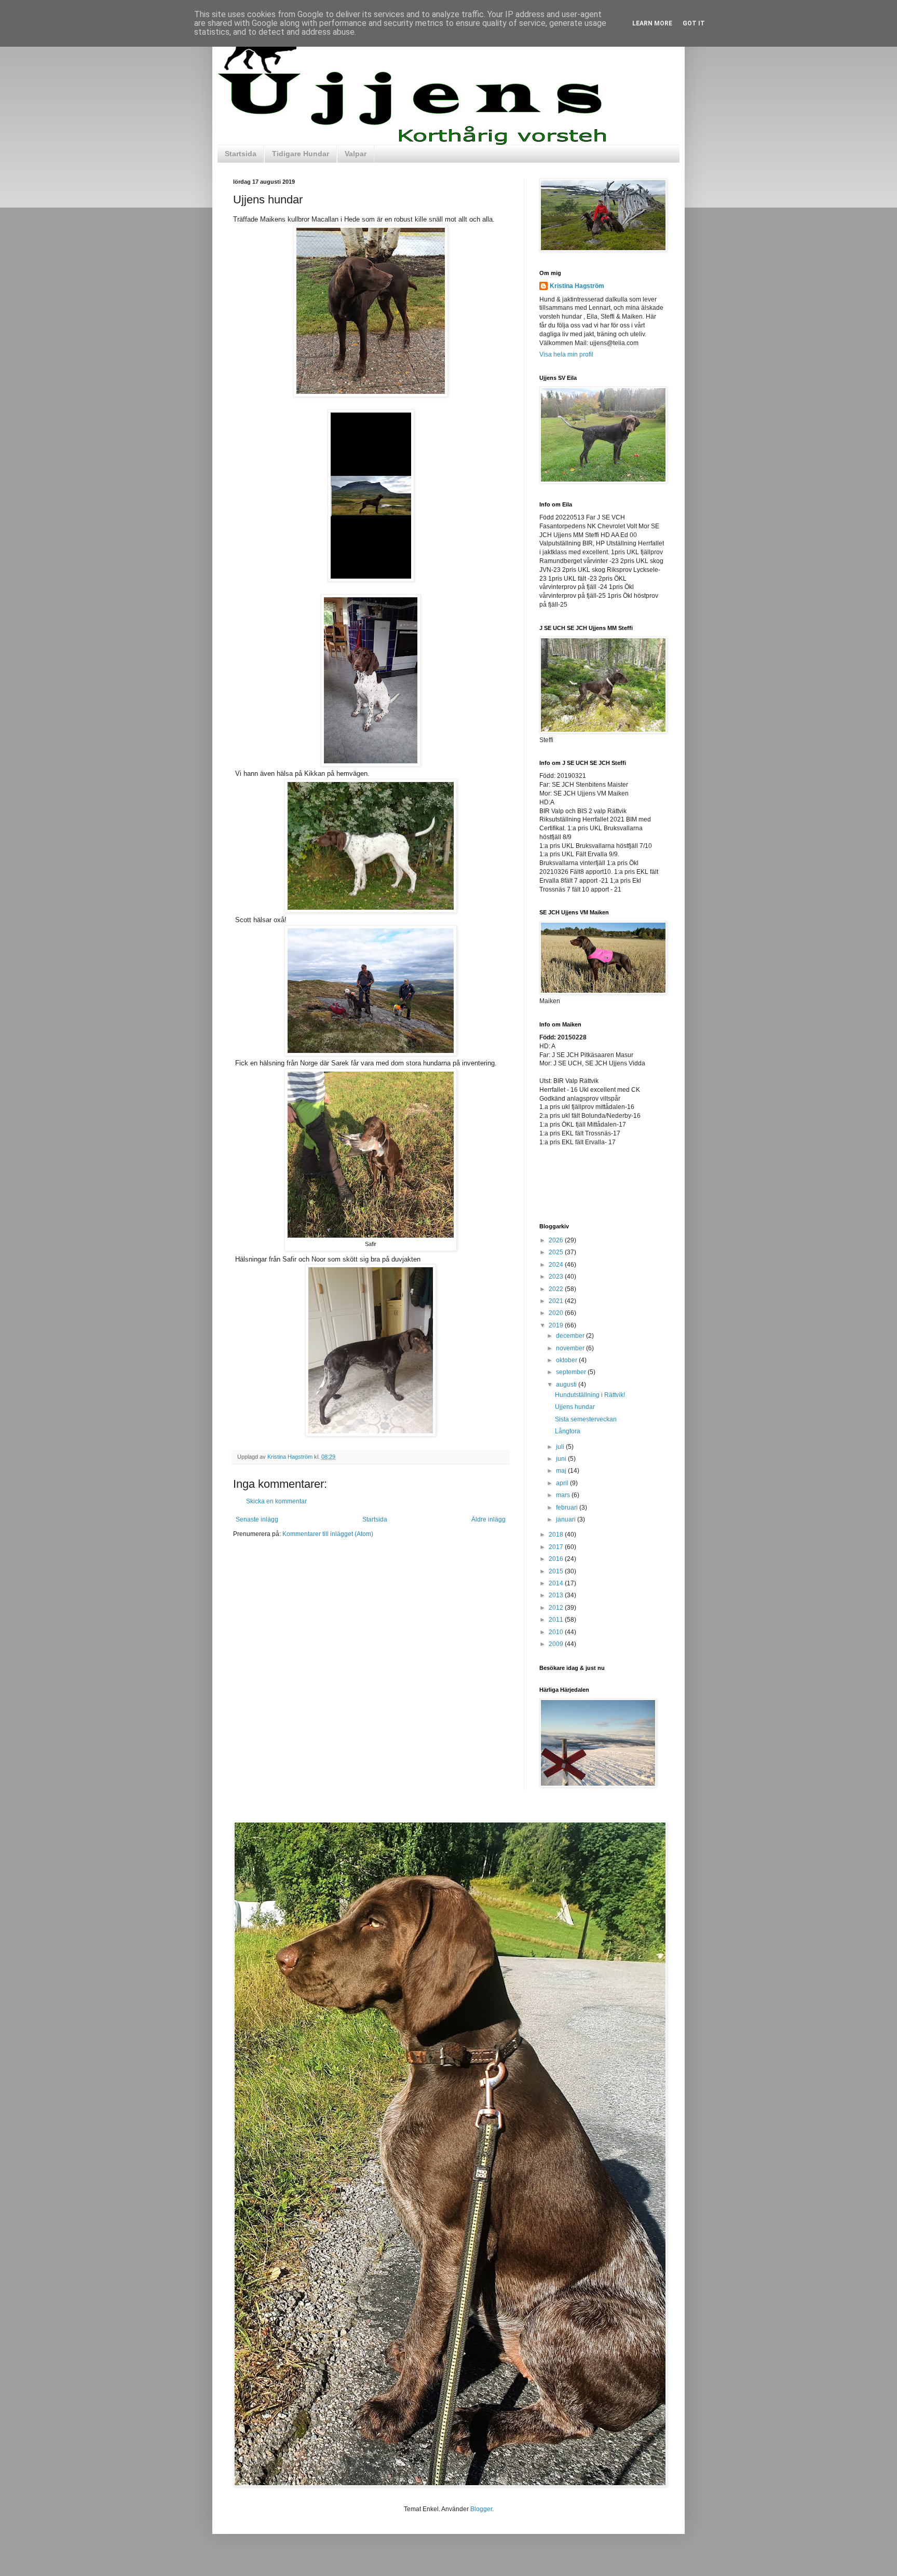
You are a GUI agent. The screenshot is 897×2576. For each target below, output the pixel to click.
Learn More (652, 23)
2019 (557, 1325)
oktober (567, 1360)
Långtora (568, 1431)
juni (562, 1459)
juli (561, 1447)
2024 (557, 1265)
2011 (557, 1620)
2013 (557, 1595)
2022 (557, 1289)
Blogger (481, 2509)
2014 (557, 1583)
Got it (694, 23)
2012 (557, 1608)
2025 (557, 1252)
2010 (557, 1632)
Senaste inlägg (257, 1519)
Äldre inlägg (488, 1519)
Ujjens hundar (575, 1407)
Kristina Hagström (577, 286)
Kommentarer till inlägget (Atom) (328, 1534)
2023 (557, 1277)
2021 (557, 1301)
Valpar (356, 154)
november (571, 1348)
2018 (557, 1534)
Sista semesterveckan (586, 1419)
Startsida (241, 154)
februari (568, 1508)
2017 (557, 1547)
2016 (557, 1559)
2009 (557, 1644)
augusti (567, 1385)
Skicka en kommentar (276, 1501)
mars (564, 1495)
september (572, 1372)
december (571, 1336)
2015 (557, 1571)
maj (562, 1471)
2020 (557, 1313)
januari (567, 1519)
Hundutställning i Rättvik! (590, 1395)
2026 (557, 1240)
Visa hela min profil (566, 354)
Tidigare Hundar (301, 154)
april (563, 1483)
